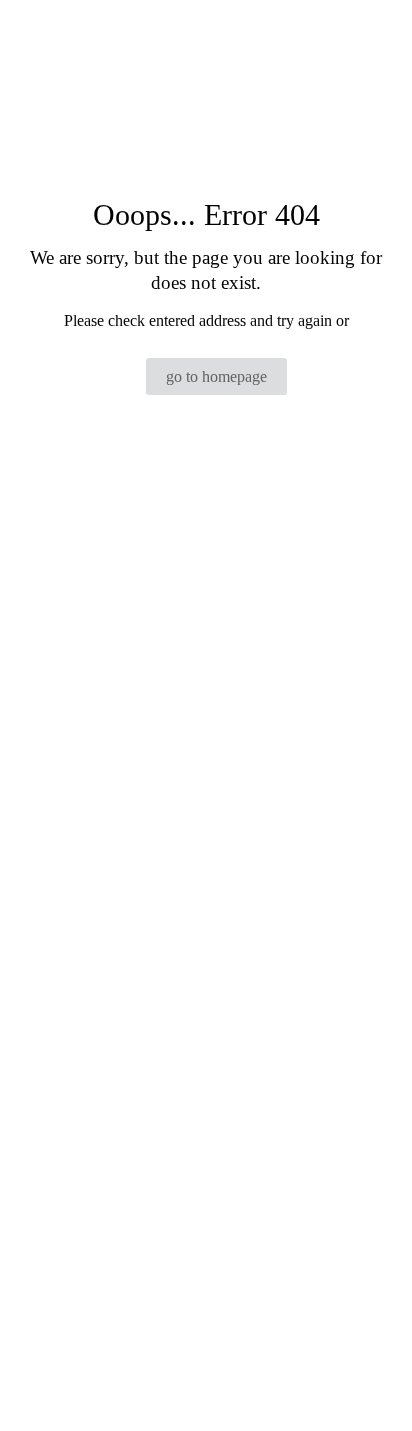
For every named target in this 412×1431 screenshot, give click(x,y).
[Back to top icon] (371, 1390)
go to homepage (216, 376)
